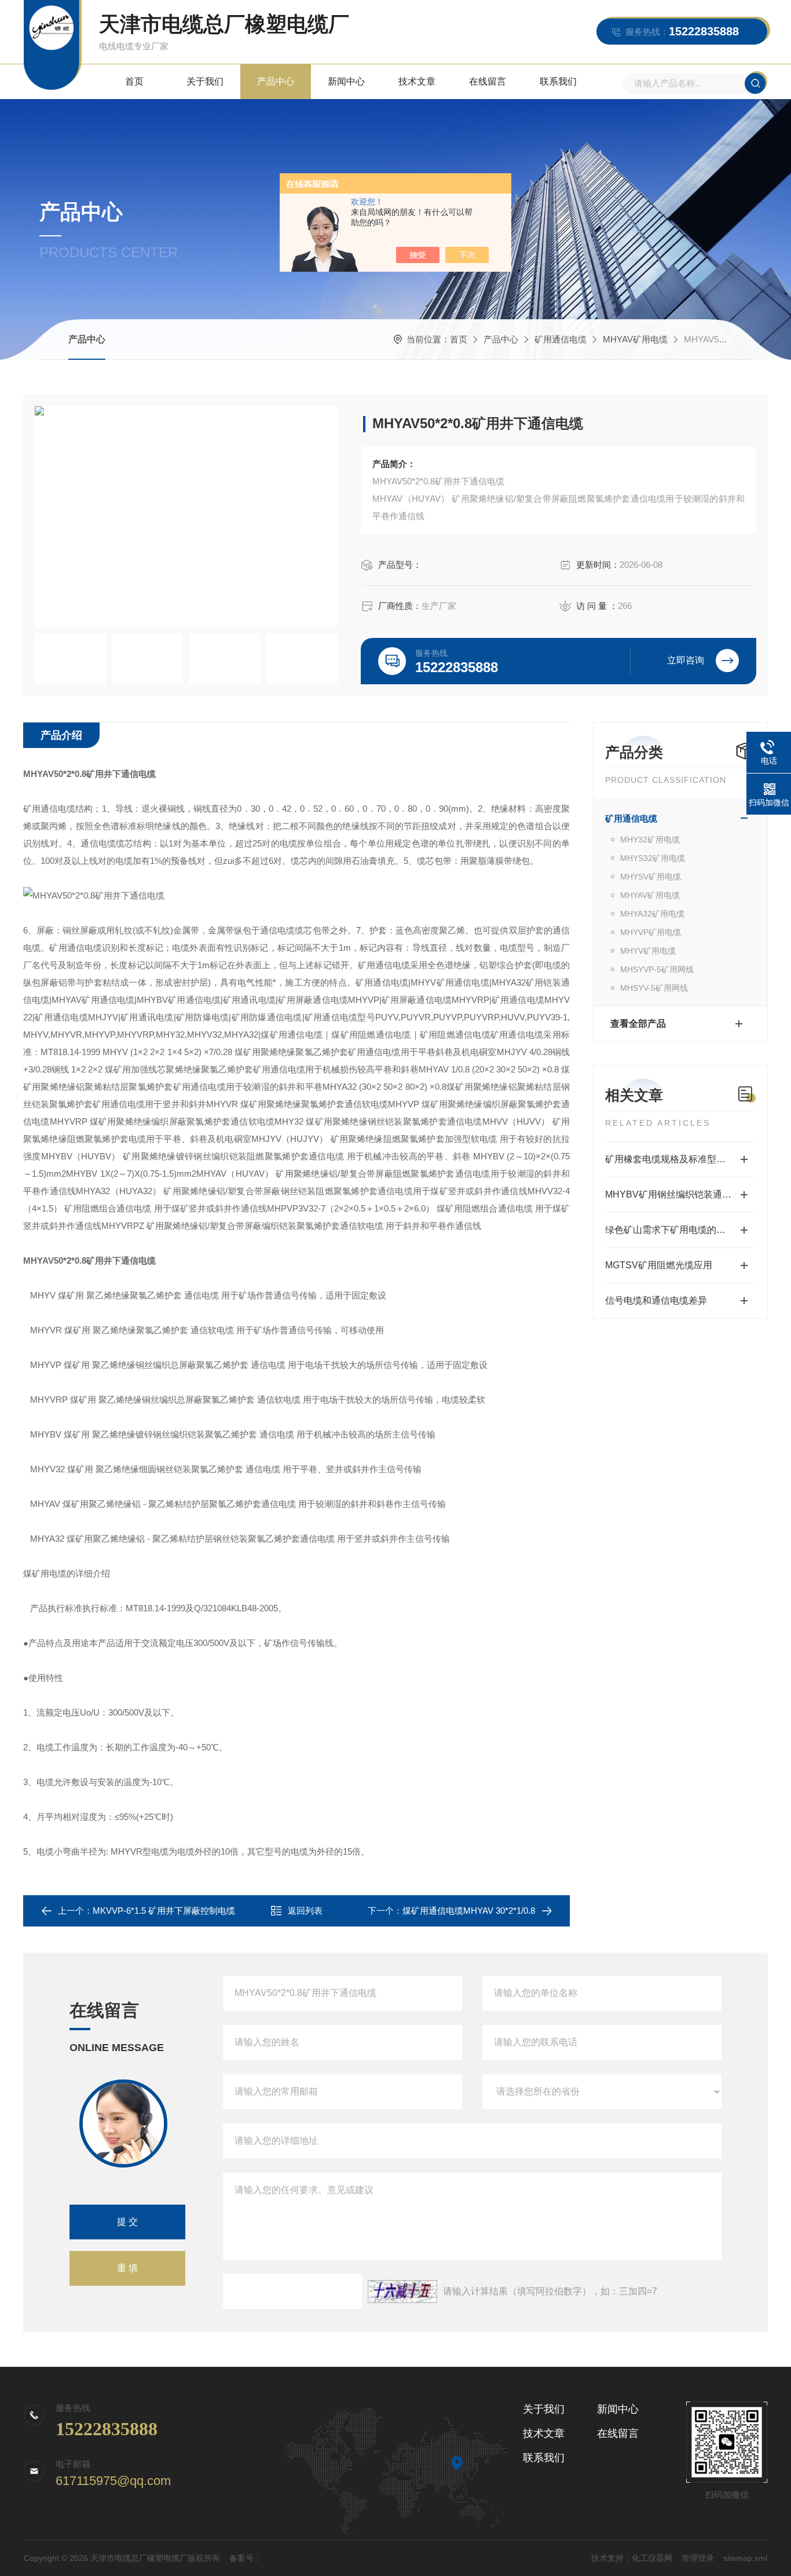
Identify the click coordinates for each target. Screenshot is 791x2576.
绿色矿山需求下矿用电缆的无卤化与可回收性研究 (680, 1230)
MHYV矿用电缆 (648, 951)
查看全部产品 (638, 1024)
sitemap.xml (745, 2558)
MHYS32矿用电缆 (653, 858)
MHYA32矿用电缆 (652, 914)
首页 (134, 81)
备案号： (246, 2558)
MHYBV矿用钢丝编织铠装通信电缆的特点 (680, 1194)
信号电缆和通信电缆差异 (656, 1300)
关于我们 (205, 81)
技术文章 (417, 81)
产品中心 (276, 81)
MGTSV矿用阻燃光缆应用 (659, 1265)
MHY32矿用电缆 (650, 840)
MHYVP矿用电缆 (651, 932)
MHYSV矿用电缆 (651, 877)
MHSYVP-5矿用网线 (657, 969)
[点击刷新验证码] (402, 2292)
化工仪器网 (652, 2558)
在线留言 (488, 81)
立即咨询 (686, 660)
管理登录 (698, 2558)
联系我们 (558, 81)
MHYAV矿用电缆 (635, 339)
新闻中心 (346, 81)
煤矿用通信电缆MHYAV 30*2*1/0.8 (469, 1911)
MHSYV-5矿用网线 (654, 988)
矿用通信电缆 (561, 339)
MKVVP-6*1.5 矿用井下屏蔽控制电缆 (164, 1911)
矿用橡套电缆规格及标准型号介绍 (675, 1159)
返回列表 (305, 1911)
